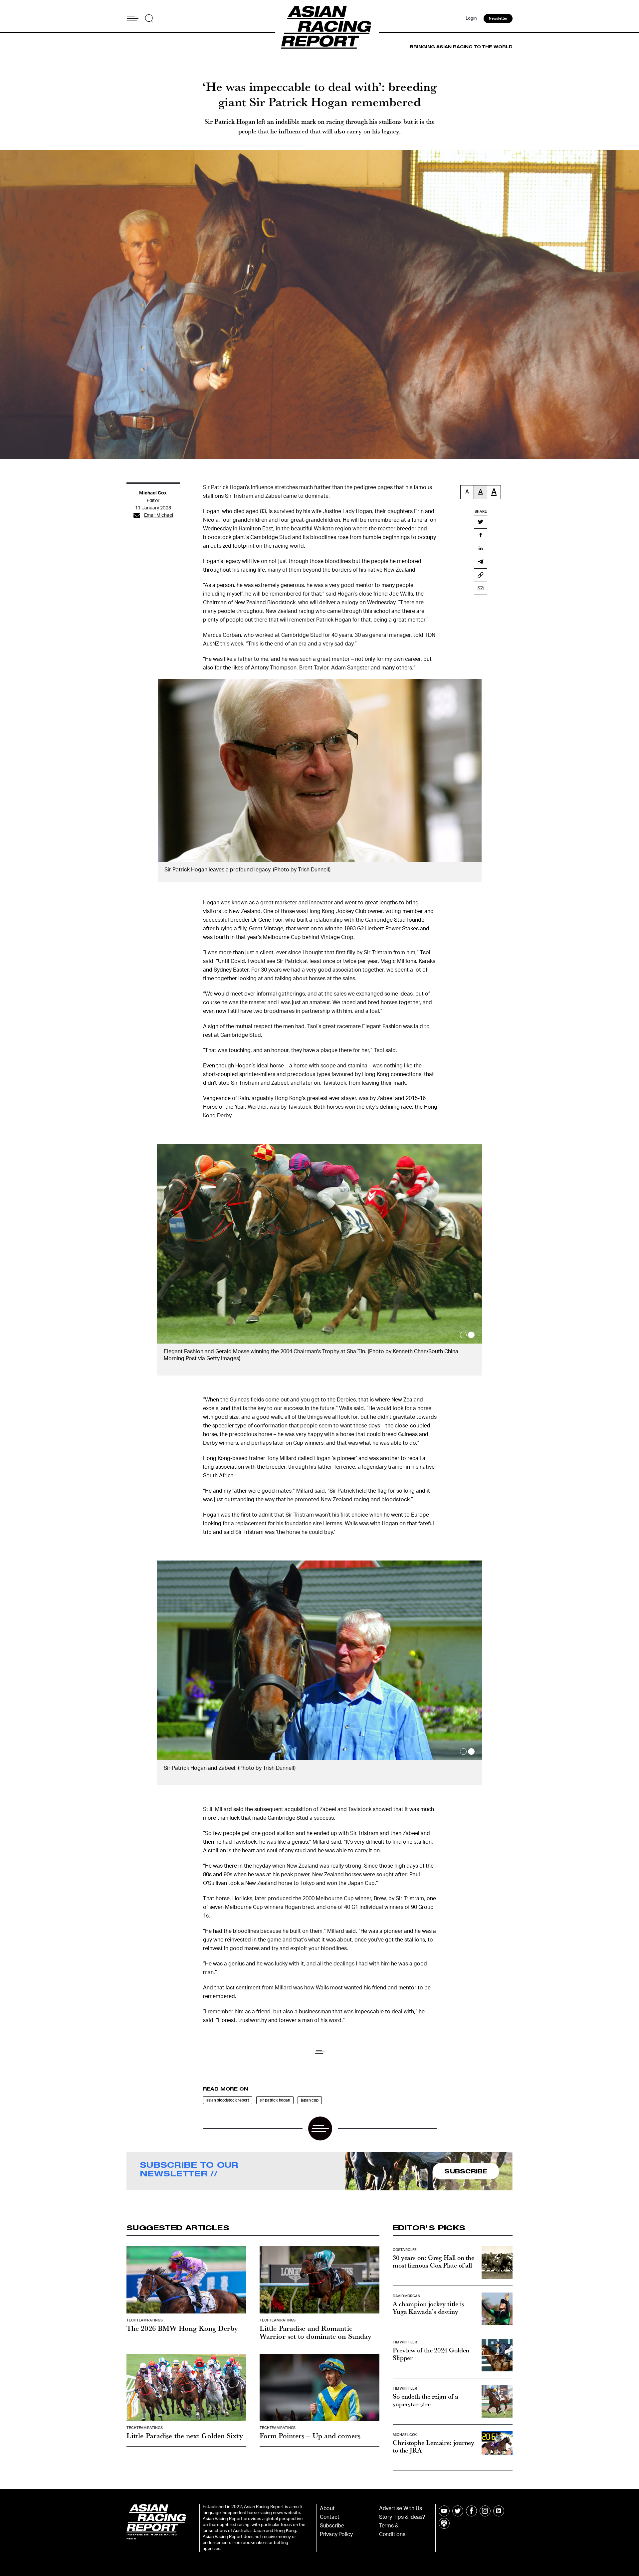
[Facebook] (481, 535)
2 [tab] (471, 1335)
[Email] (481, 588)
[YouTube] (444, 2504)
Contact (330, 2510)
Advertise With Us (401, 2501)
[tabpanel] (319, 1256)
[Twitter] (481, 522)
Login (471, 18)
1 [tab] (463, 1335)
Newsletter (498, 18)
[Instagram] (485, 2504)
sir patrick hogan (275, 2093)
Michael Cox (153, 493)
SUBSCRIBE (466, 2164)
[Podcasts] (444, 2516)
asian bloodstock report (228, 2093)
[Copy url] (481, 575)
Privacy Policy (336, 2527)
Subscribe (332, 2519)
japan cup (310, 2093)
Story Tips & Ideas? (402, 2510)
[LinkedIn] (481, 548)
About (327, 2501)
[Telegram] (481, 562)
